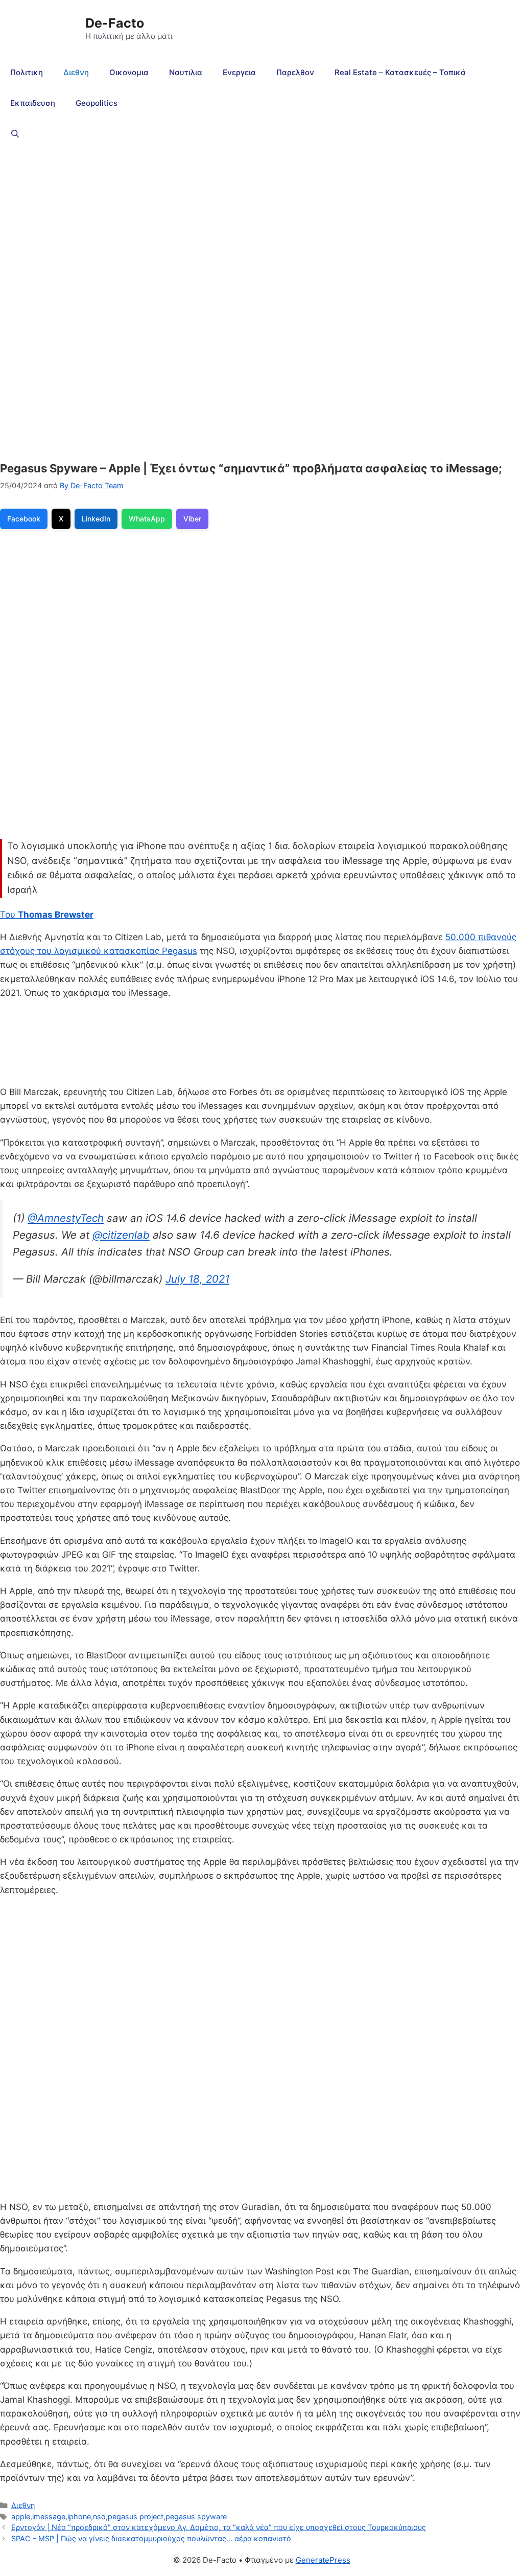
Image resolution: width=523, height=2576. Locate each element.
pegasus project (136, 2516)
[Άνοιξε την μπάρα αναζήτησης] (15, 134)
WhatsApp (147, 519)
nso (99, 2516)
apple (21, 2516)
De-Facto (115, 23)
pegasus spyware (196, 2516)
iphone (79, 2516)
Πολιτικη (27, 72)
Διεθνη (76, 72)
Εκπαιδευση (33, 103)
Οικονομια (129, 72)
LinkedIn (96, 519)
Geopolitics (97, 103)
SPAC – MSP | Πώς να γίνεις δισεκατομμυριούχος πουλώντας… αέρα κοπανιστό (151, 2538)
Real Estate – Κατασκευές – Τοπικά (400, 72)
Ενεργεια (239, 72)
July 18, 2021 (197, 1279)
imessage (49, 2516)
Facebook (24, 519)
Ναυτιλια (186, 72)
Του (47, 915)
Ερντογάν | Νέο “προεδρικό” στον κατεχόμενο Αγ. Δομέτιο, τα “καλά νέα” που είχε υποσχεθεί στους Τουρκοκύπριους (219, 2527)
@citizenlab (121, 1235)
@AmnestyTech (66, 1218)
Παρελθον (295, 72)
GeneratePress (323, 2560)
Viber (192, 519)
